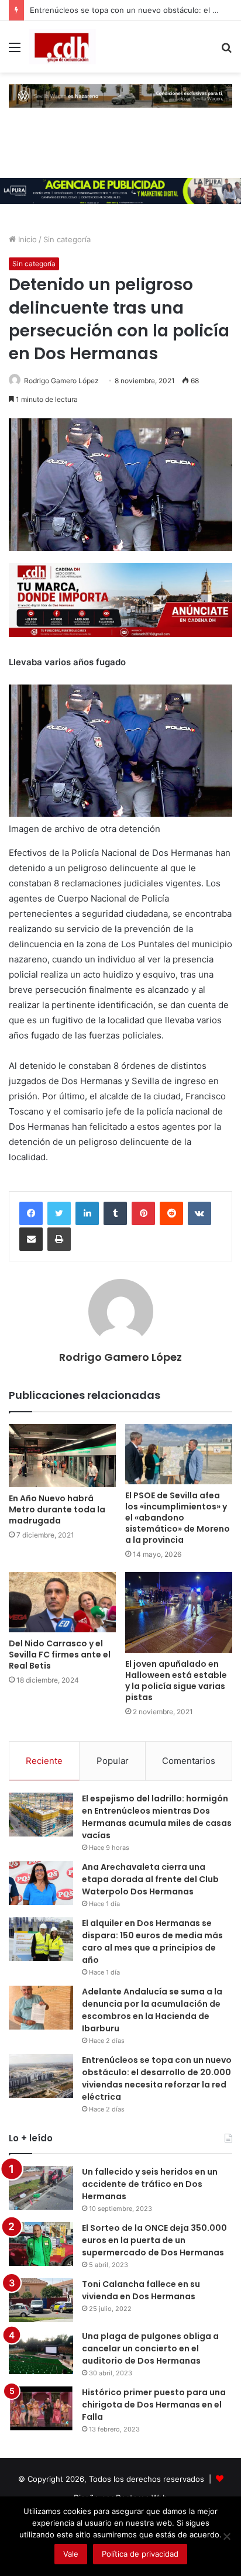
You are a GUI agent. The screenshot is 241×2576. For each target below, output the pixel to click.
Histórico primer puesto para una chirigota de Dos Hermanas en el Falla (154, 2405)
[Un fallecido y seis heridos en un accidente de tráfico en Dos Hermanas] (41, 2188)
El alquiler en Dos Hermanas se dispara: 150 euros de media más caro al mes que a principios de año (152, 1942)
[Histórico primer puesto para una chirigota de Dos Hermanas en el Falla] (41, 2408)
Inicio (26, 239)
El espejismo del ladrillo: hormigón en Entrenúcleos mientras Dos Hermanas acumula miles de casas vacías (157, 1817)
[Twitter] (59, 1213)
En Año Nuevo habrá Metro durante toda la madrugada (57, 1509)
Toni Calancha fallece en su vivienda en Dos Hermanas (141, 2290)
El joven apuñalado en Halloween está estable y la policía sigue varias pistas (176, 1681)
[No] (226, 2536)
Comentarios (189, 1761)
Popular (113, 1761)
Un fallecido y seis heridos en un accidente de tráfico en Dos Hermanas (150, 2184)
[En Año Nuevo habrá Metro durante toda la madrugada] (62, 1456)
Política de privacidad (140, 2554)
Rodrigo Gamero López (61, 381)
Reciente (44, 1761)
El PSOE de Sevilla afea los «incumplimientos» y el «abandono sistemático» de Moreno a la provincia (178, 1518)
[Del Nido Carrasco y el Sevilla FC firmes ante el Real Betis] (62, 1602)
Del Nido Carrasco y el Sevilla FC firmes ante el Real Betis (60, 1655)
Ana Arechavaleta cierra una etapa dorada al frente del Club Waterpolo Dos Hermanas (150, 1879)
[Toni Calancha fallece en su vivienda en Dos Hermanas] (41, 2300)
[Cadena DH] (63, 47)
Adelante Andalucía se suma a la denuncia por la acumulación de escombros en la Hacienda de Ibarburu (152, 2010)
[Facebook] (31, 1213)
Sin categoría (67, 239)
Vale (71, 2554)
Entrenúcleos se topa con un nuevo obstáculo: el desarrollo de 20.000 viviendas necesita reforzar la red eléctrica (157, 2078)
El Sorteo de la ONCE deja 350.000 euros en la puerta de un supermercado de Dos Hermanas (154, 2240)
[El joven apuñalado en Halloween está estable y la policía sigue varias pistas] (179, 1612)
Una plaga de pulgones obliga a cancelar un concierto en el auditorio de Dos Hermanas (150, 2348)
